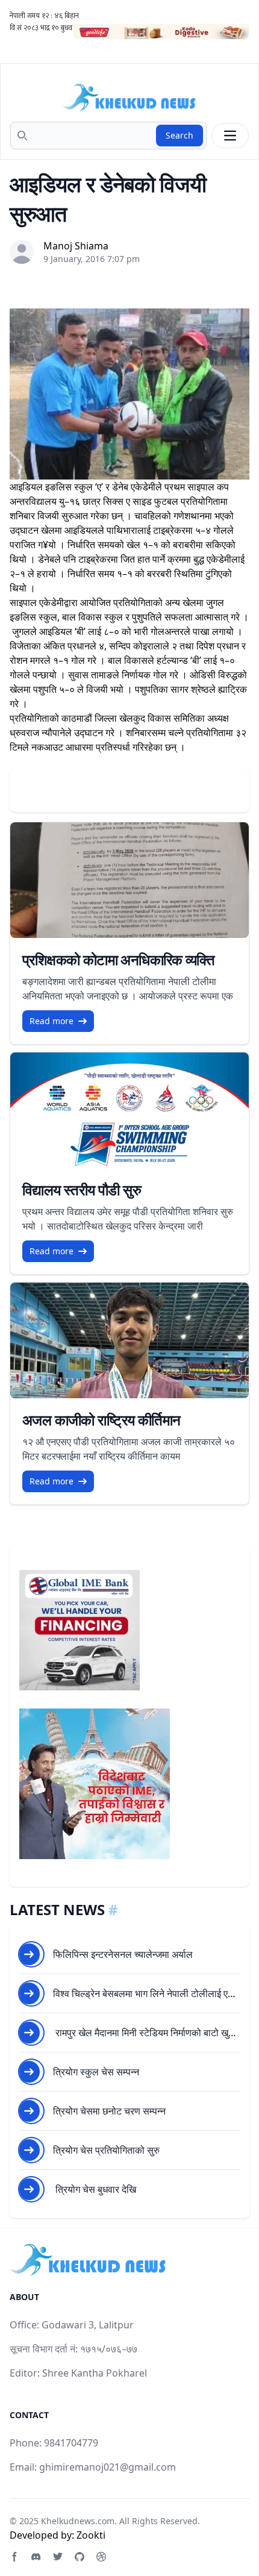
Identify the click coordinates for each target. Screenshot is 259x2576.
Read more (51, 1021)
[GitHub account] (80, 2557)
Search (179, 135)
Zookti (91, 2535)
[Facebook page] (14, 2557)
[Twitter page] (58, 2557)
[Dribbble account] (101, 2557)
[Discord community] (36, 2557)
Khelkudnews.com (78, 2521)
